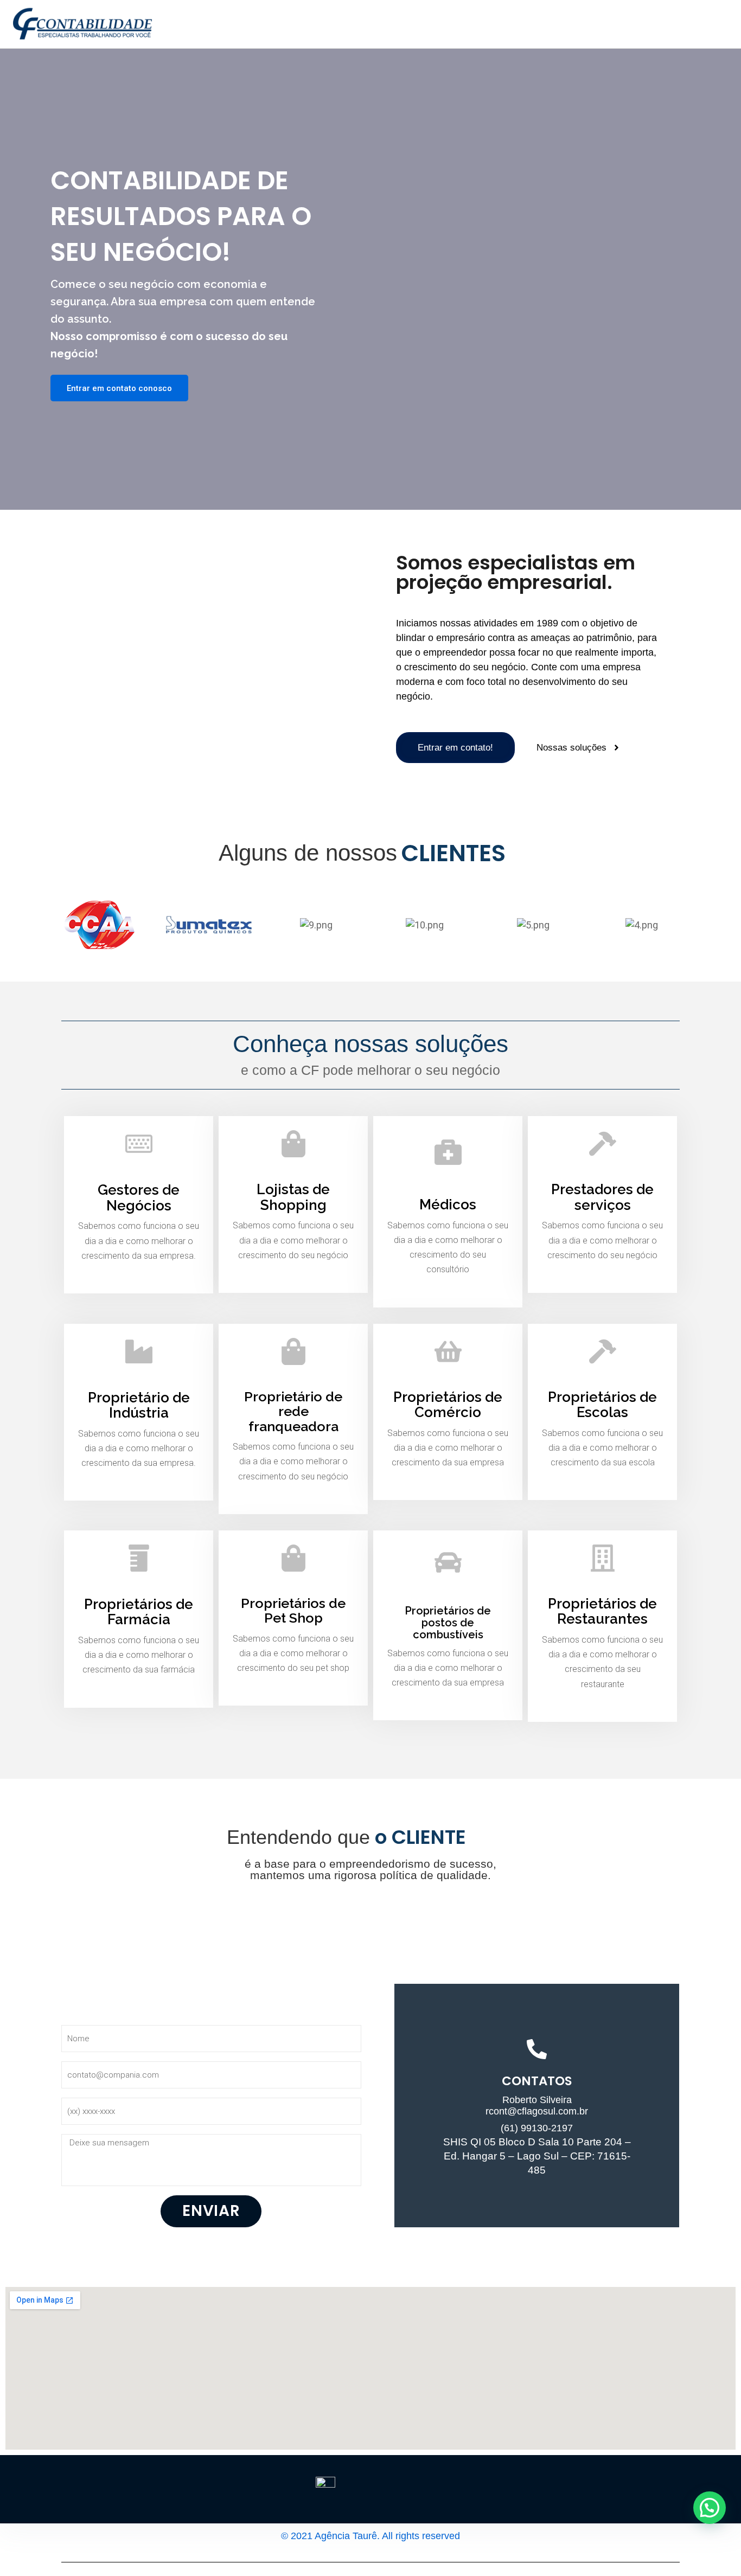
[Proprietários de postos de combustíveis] (448, 1562)
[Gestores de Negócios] (139, 1144)
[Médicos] (448, 1151)
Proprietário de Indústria (139, 1405)
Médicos (448, 1204)
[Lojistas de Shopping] (293, 1144)
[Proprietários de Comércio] (448, 1351)
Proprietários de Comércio (448, 1405)
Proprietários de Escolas (602, 1405)
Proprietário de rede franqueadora (293, 1411)
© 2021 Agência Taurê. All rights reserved (370, 2536)
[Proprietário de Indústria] (139, 1351)
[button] (710, 2508)
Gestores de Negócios (139, 1198)
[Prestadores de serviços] (603, 1144)
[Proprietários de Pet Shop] (293, 1558)
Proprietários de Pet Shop (293, 1611)
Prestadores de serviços (602, 1197)
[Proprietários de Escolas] (603, 1351)
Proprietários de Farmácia (139, 1612)
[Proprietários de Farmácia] (139, 1558)
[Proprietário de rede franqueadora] (293, 1351)
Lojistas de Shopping (293, 1197)
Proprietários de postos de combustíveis (448, 1623)
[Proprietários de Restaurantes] (603, 1558)
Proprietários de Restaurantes (602, 1611)
